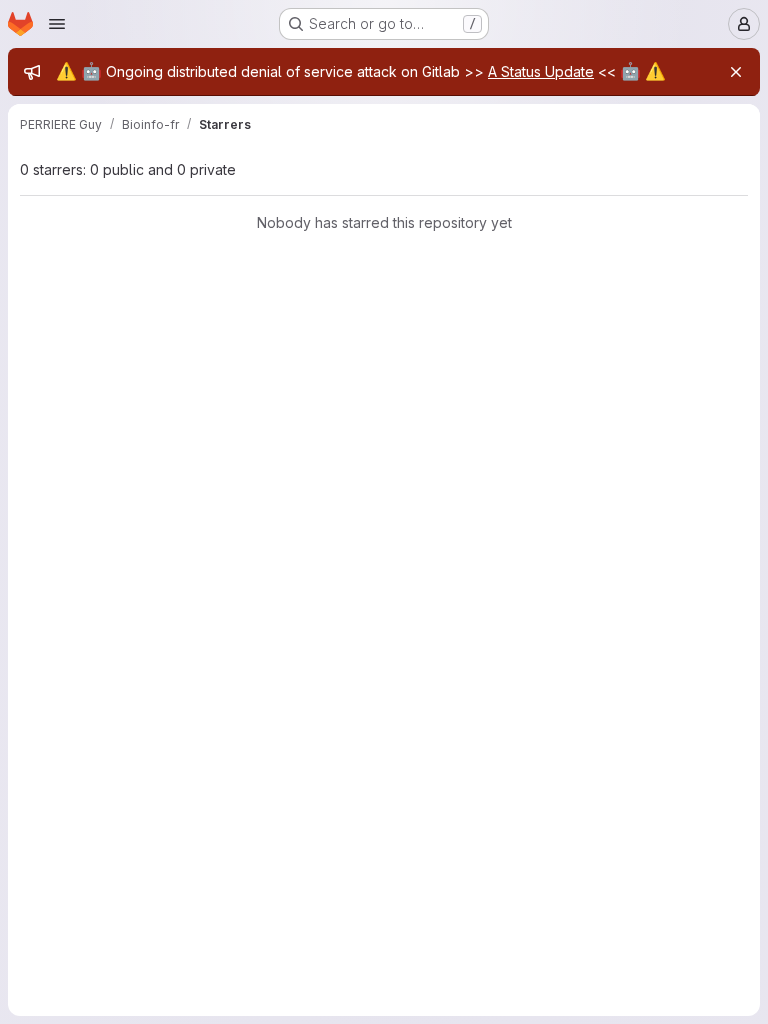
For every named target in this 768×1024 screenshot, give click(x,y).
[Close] (736, 72)
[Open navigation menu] (57, 24)
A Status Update (541, 71)
